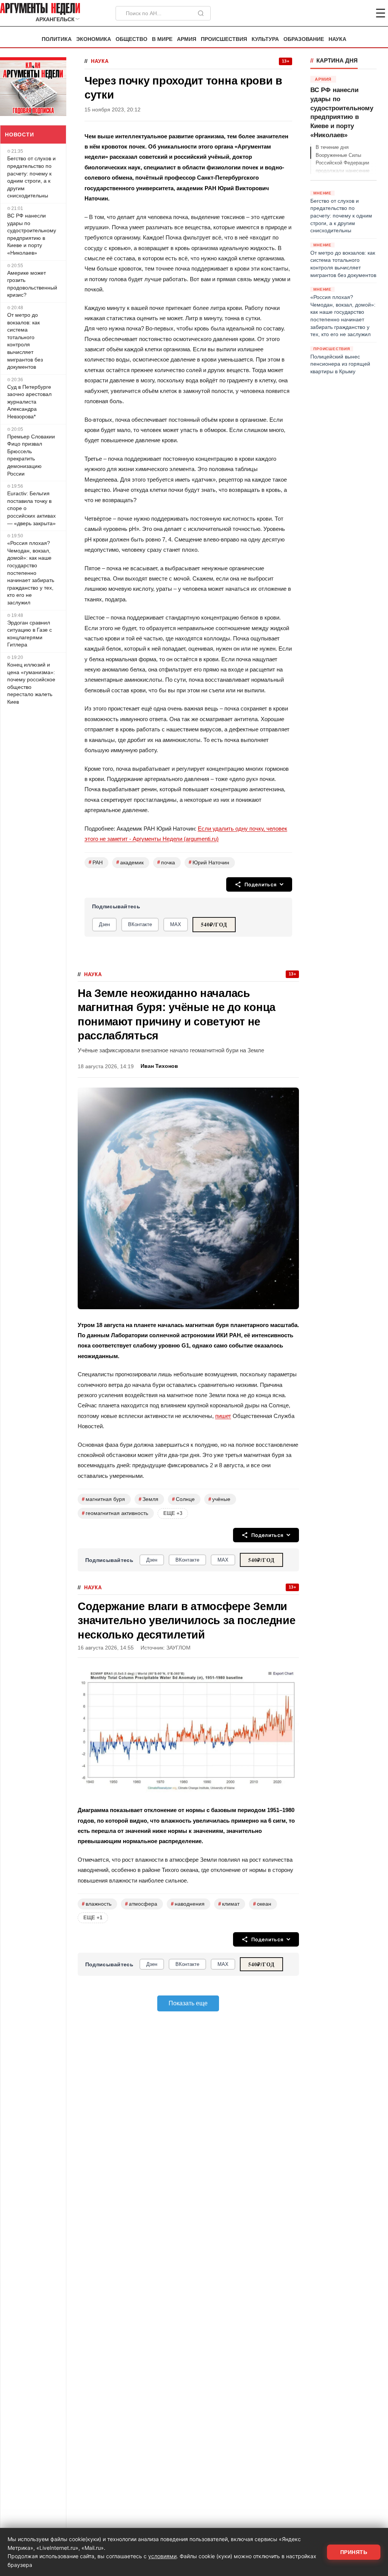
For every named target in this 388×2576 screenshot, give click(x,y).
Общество (131, 39)
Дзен (104, 924)
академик (130, 862)
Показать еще (188, 2003)
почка (166, 862)
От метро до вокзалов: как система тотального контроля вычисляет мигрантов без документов (25, 341)
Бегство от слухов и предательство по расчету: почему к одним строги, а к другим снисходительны (31, 177)
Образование (304, 39)
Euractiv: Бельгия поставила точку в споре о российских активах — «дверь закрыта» (31, 508)
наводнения (188, 1904)
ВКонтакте (140, 924)
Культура (265, 39)
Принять (354, 2552)
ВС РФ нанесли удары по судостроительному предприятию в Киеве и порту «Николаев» (32, 234)
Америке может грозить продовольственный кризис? (32, 284)
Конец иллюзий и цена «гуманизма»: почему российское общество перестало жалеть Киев (31, 683)
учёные (219, 1499)
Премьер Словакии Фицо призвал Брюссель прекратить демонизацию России (31, 455)
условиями (162, 2556)
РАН (96, 862)
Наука (337, 39)
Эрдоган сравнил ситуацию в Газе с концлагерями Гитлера (30, 634)
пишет (223, 1416)
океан (262, 1904)
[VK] (360, 13)
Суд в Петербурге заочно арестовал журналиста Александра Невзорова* (29, 402)
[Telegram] (341, 13)
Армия (187, 39)
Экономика (94, 39)
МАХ (176, 924)
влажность (97, 1904)
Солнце (183, 1499)
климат (229, 1904)
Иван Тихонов (159, 1066)
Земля (149, 1499)
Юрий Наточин (209, 862)
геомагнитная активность (115, 1513)
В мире (162, 39)
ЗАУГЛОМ (178, 1648)
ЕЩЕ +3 (173, 1513)
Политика (57, 39)
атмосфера (141, 1904)
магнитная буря (103, 1499)
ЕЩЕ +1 (93, 1918)
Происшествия (224, 39)
